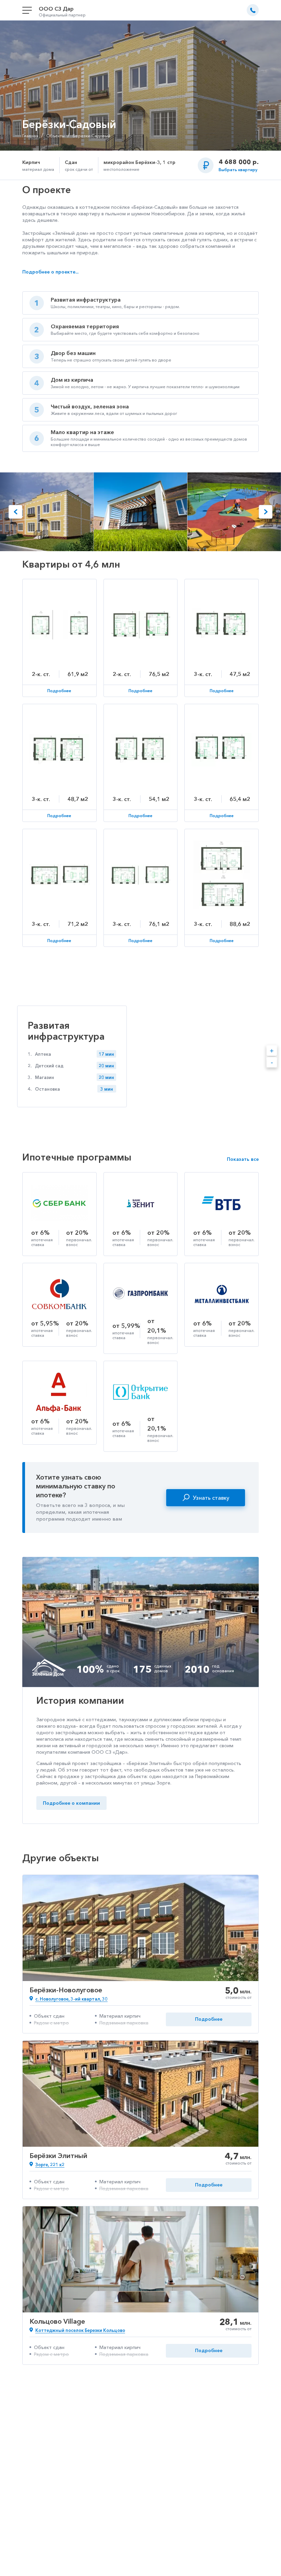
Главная (30, 136)
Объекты (56, 136)
